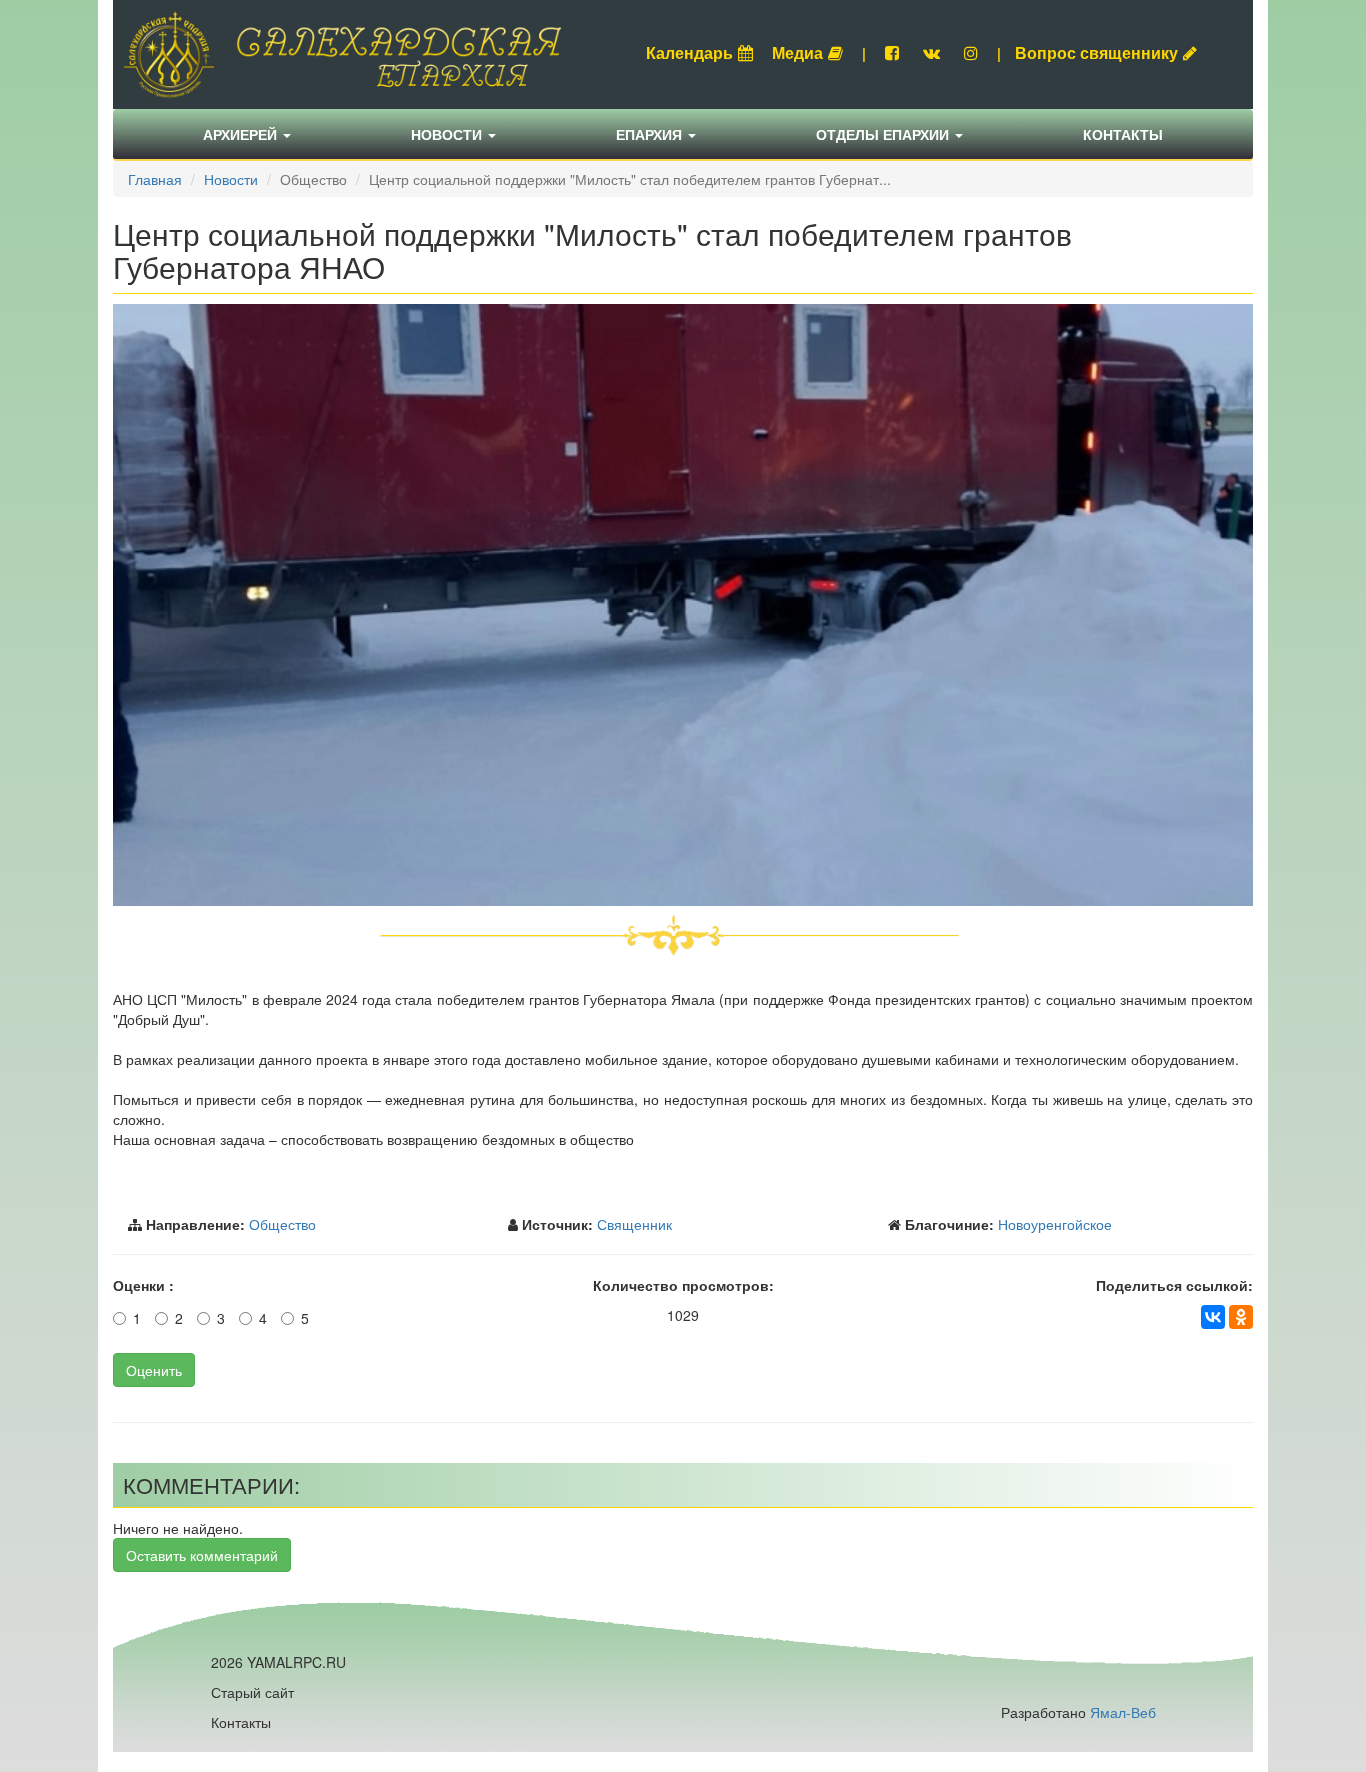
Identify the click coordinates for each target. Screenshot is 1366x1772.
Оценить (154, 1370)
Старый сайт (252, 1692)
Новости (448, 134)
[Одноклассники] (1241, 1317)
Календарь (689, 52)
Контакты (1123, 134)
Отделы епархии (884, 134)
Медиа (797, 52)
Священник (634, 1224)
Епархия (651, 134)
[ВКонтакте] (1213, 1317)
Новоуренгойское (1055, 1224)
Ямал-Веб (1123, 1712)
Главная (155, 179)
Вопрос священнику (1096, 52)
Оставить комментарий (202, 1555)
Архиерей (242, 134)
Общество (282, 1224)
